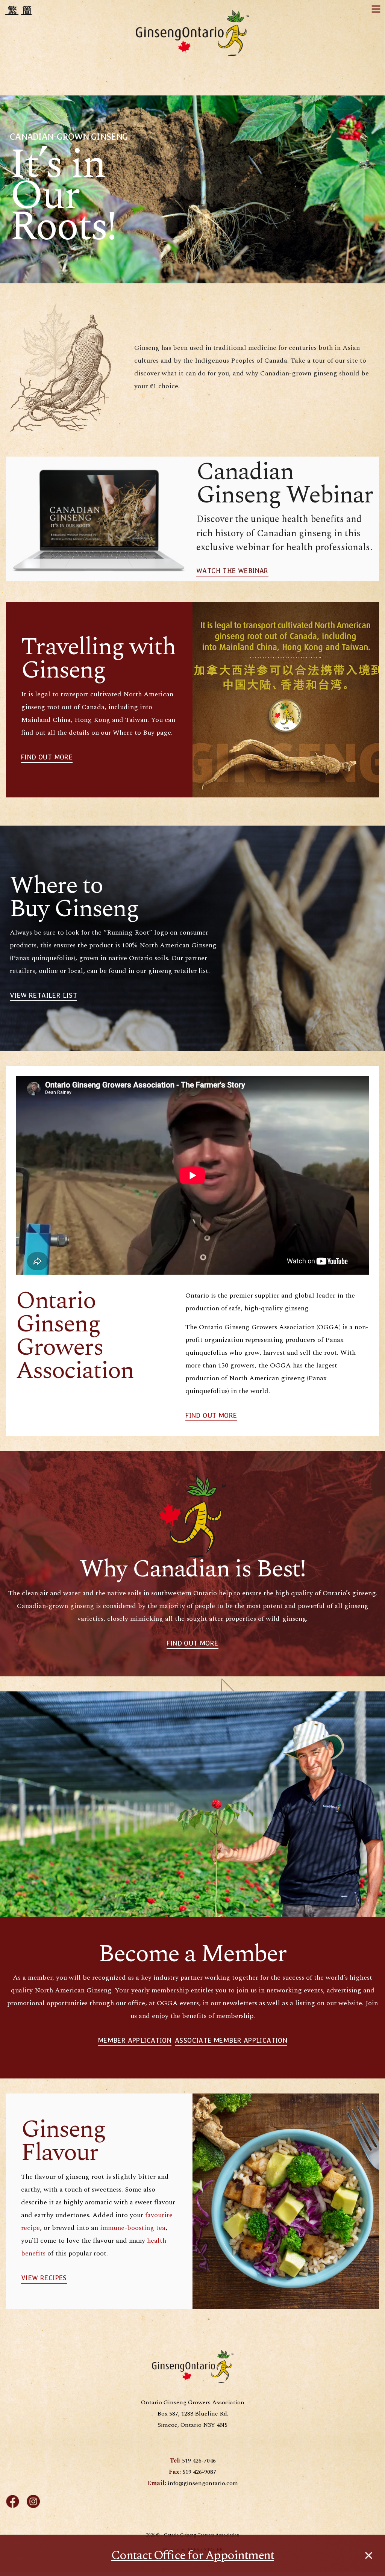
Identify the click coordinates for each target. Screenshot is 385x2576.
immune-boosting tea (133, 2228)
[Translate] (19, 10)
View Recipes (44, 2278)
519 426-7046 (199, 2461)
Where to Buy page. (143, 733)
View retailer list (43, 995)
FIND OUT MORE (47, 757)
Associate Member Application (231, 2041)
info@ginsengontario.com (203, 2483)
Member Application (135, 2041)
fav (150, 2215)
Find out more (211, 1416)
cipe (33, 2228)
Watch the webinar (232, 571)
